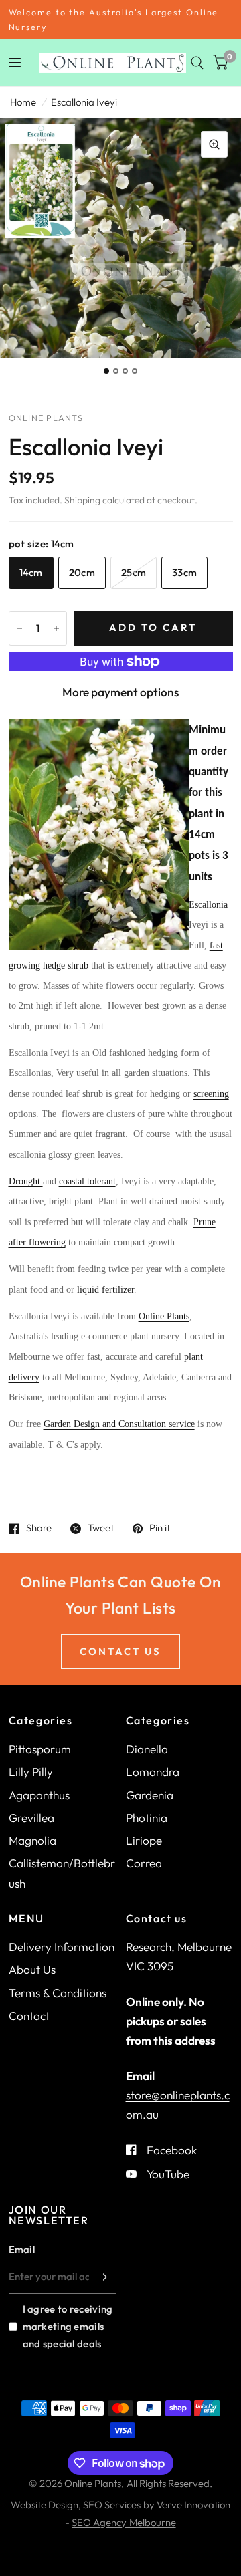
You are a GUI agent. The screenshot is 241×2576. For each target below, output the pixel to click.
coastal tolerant (87, 1181)
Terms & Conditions (58, 1993)
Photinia (147, 1818)
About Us (32, 1969)
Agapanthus (39, 1795)
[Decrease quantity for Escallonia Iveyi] (19, 628)
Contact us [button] (120, 1651)
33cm (184, 572)
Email (22, 2249)
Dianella (147, 1749)
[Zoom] (214, 144)
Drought (26, 1181)
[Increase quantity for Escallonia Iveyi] (56, 628)
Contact (29, 2016)
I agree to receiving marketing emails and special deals (68, 2326)
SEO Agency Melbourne (124, 2522)
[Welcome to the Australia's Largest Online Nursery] (121, 20)
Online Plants (164, 1316)
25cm (134, 572)
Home (23, 102)
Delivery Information (62, 1947)
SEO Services (112, 2505)
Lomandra (153, 1772)
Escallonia (208, 905)
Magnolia (32, 1840)
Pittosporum (40, 1749)
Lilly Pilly (31, 1772)
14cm (31, 572)
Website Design (45, 2505)
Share (39, 1529)
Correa (144, 1863)
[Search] (197, 63)
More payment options (120, 692)
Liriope (144, 1840)
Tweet (101, 1529)
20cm (82, 572)
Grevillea (31, 1818)
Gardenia (150, 1795)
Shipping (82, 500)
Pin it (160, 1529)
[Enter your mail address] (102, 2277)
